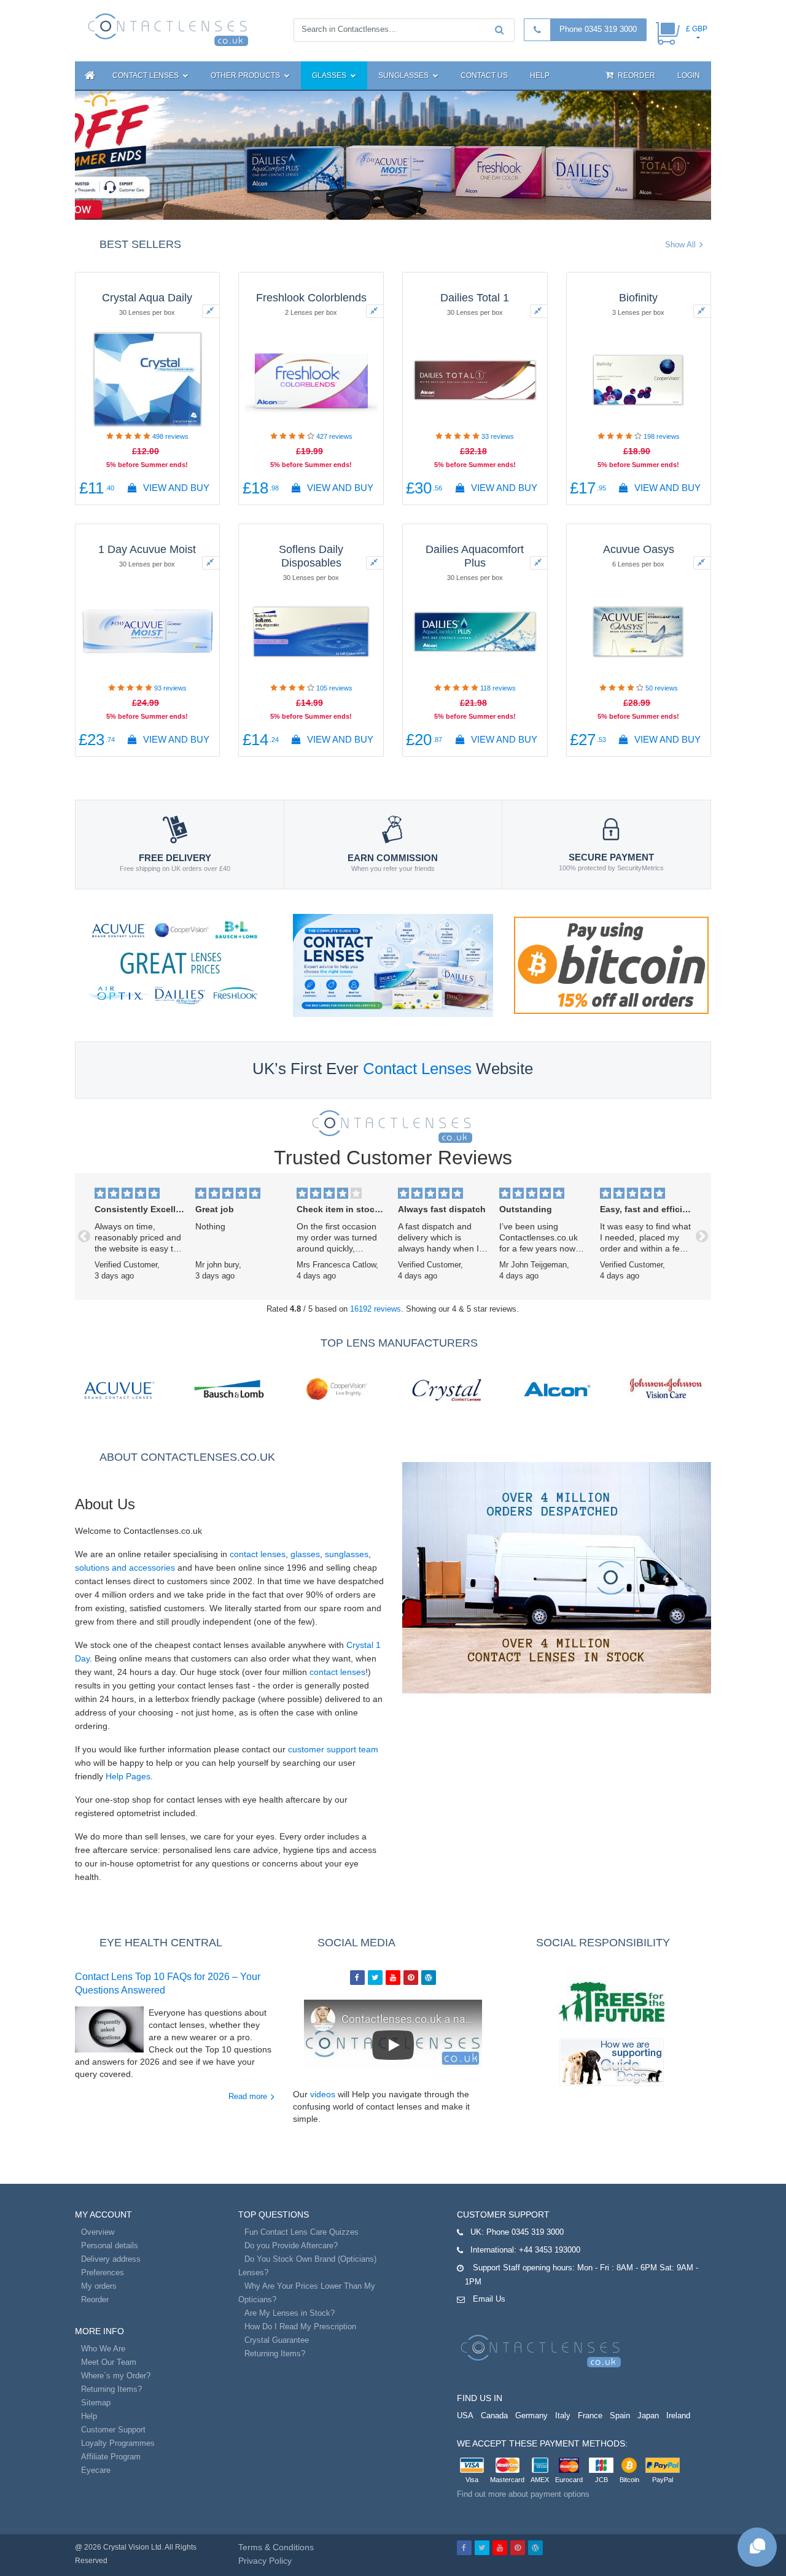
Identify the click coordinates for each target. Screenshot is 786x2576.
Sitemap (96, 2403)
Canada (494, 2415)
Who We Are (103, 2349)
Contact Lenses (146, 75)
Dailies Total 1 (475, 298)
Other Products (246, 75)
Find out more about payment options (523, 2494)
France (590, 2415)
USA (465, 2415)
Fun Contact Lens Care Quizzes (302, 2232)
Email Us (489, 2299)
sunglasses (347, 1554)
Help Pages (128, 1776)
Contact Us (484, 75)
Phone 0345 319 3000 (598, 29)
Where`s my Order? (116, 2376)
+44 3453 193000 (550, 2250)
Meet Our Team (109, 2362)
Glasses (330, 75)
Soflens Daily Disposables (311, 556)
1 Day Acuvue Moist (147, 549)
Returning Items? (111, 2389)
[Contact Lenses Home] (169, 29)
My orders (99, 2286)
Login (689, 75)
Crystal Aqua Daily (147, 298)
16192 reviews (375, 1309)
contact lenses (258, 1554)
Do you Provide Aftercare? (291, 2245)
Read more (248, 2096)
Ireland (678, 2415)
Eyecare (96, 2470)
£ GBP (697, 29)
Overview (98, 2232)
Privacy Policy (265, 2561)
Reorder (636, 75)
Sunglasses (404, 75)
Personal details (110, 2245)
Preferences (103, 2272)
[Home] (88, 75)
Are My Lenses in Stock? (290, 2313)
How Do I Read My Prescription (300, 2327)
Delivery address (111, 2259)
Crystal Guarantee (277, 2340)
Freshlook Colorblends (311, 298)
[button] (84, 1236)
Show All (680, 245)
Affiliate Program (111, 2457)
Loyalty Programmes (118, 2443)
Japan (648, 2415)
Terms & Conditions (276, 2547)
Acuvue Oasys (639, 549)
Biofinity (638, 298)
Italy (563, 2415)
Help (540, 75)
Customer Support (113, 2430)
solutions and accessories (125, 1568)
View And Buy (175, 488)
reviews (170, 436)
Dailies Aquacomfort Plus (475, 556)
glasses (305, 1554)
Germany (531, 2415)
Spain (620, 2415)
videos (323, 2094)
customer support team (333, 1749)
